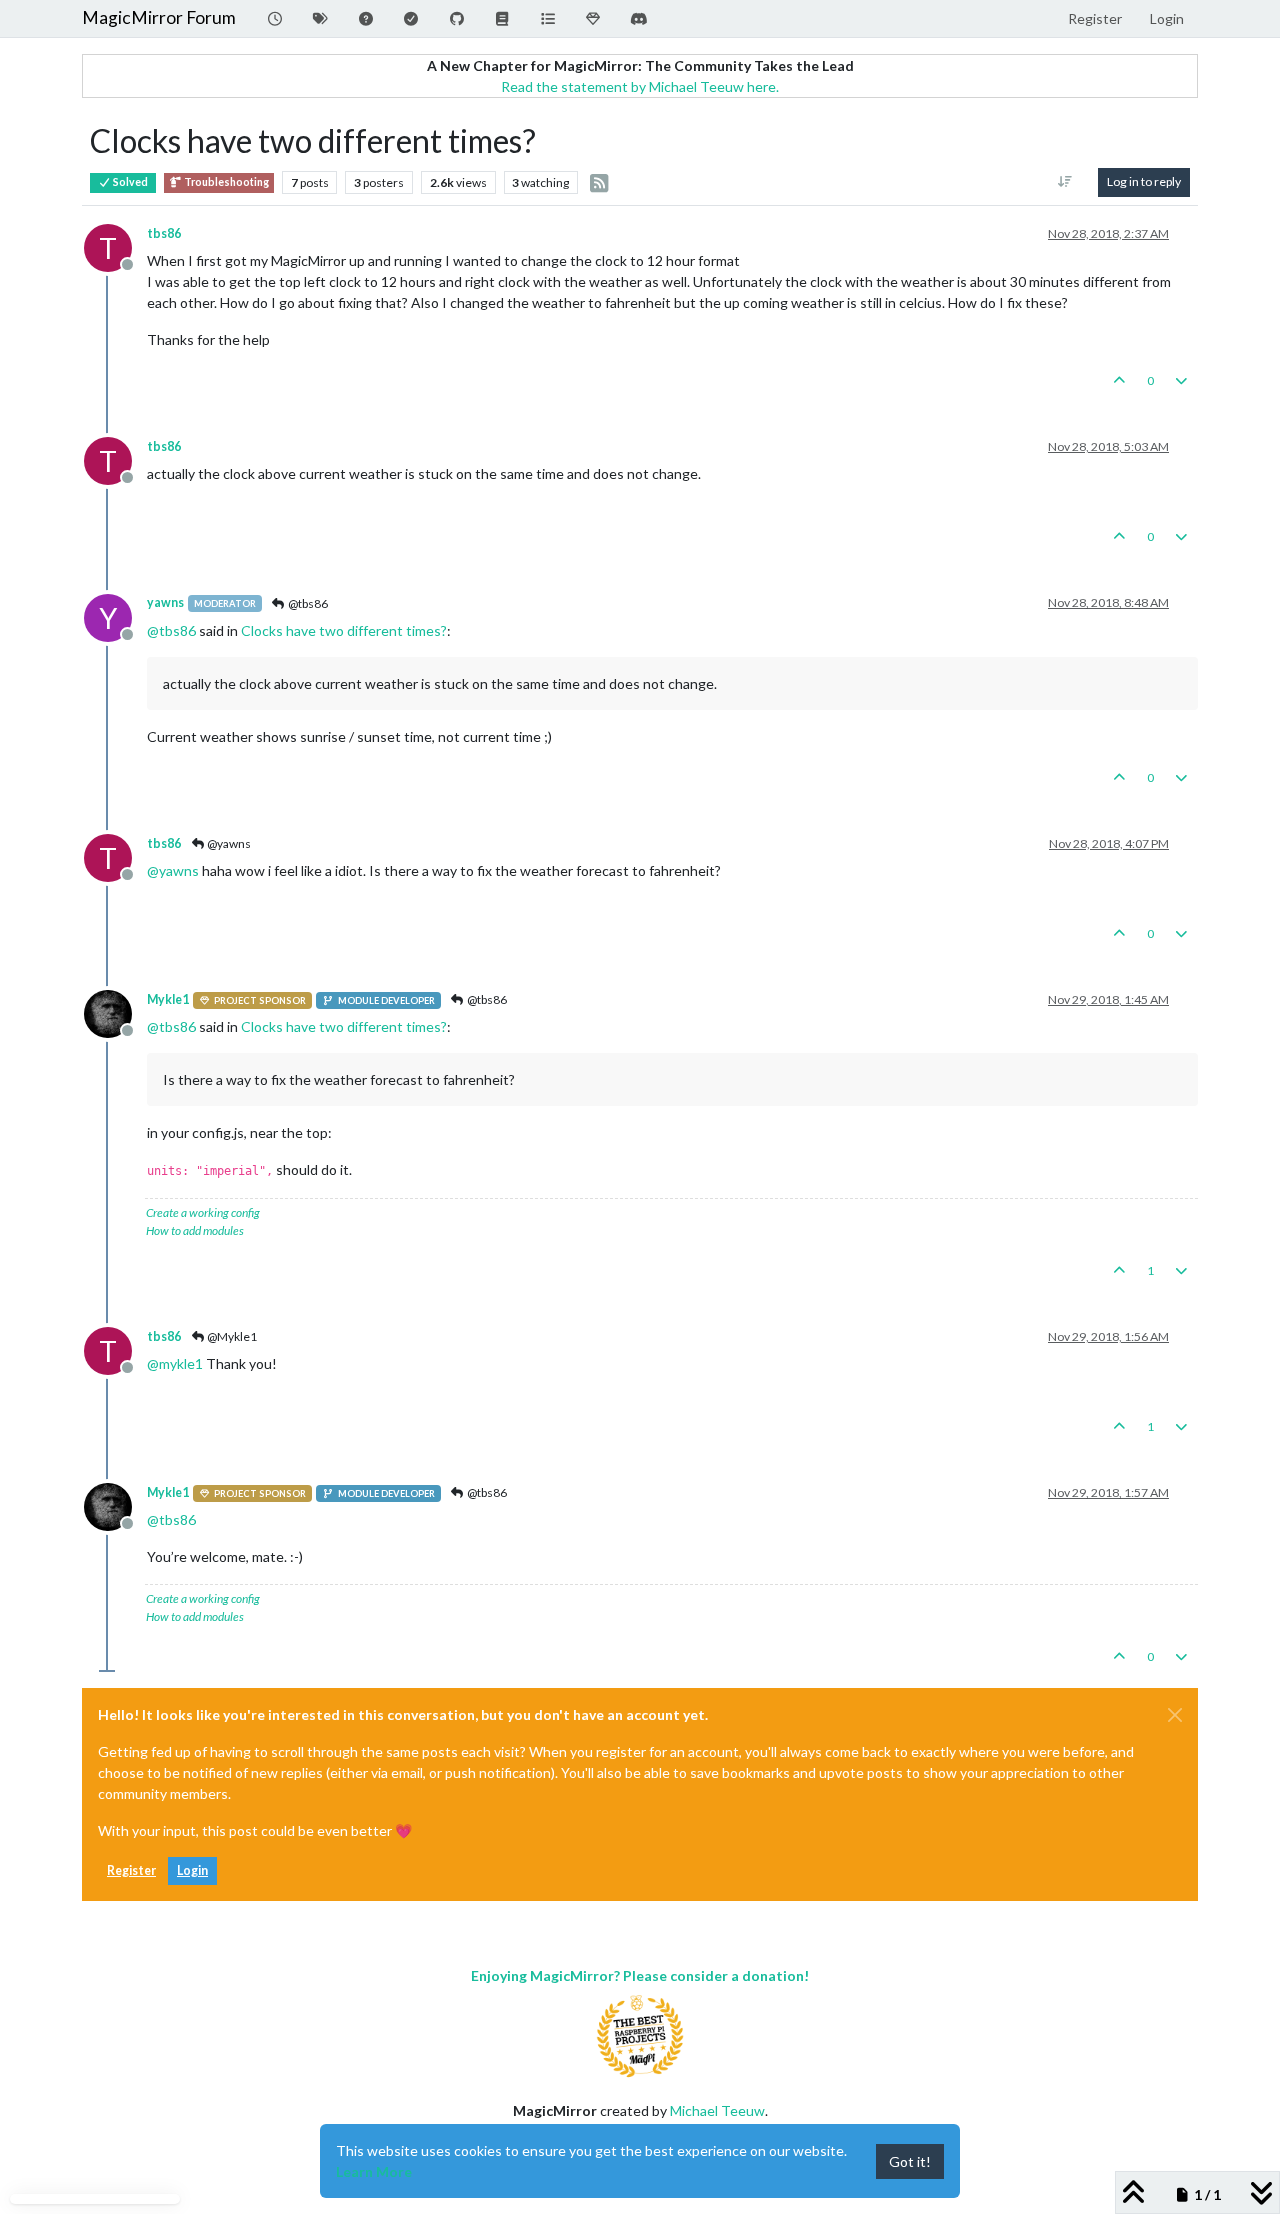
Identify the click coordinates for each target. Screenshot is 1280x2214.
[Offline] (115, 1012)
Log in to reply (1144, 181)
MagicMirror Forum (159, 17)
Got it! (910, 2161)
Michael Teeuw (717, 2110)
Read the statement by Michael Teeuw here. (640, 86)
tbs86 (164, 233)
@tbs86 (307, 603)
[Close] (1175, 1715)
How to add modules (195, 1230)
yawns (165, 602)
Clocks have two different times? (344, 630)
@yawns (228, 843)
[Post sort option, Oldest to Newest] (1065, 182)
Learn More (374, 2171)
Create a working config (203, 1212)
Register (131, 1870)
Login (192, 1870)
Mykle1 (168, 999)
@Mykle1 (231, 1336)
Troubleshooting (225, 182)
